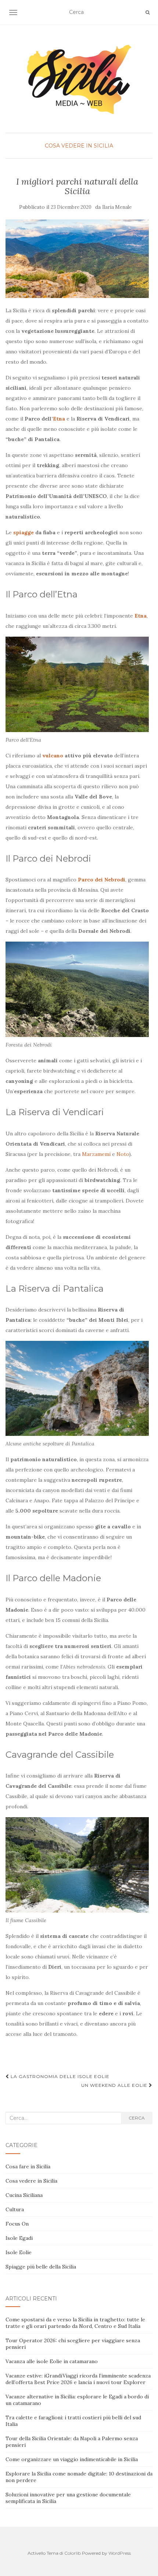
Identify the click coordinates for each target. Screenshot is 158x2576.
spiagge (24, 532)
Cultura (15, 2209)
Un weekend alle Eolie (115, 2085)
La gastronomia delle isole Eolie (59, 2076)
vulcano (53, 756)
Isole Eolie (19, 2252)
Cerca (137, 2118)
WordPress (120, 2553)
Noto (123, 1154)
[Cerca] (148, 12)
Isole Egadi (19, 2238)
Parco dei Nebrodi (102, 880)
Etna (59, 419)
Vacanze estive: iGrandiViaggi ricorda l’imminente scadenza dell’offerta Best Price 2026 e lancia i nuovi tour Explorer (78, 2379)
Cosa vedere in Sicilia (79, 146)
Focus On (17, 2224)
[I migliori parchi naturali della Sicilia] (77, 259)
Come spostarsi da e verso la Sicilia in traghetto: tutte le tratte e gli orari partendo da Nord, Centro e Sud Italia (75, 2323)
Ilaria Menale (117, 207)
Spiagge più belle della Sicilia (41, 2267)
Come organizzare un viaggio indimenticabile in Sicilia (72, 2459)
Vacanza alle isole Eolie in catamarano (52, 2361)
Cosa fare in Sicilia (28, 2166)
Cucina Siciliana (24, 2195)
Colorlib (73, 2553)
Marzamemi (96, 1154)
